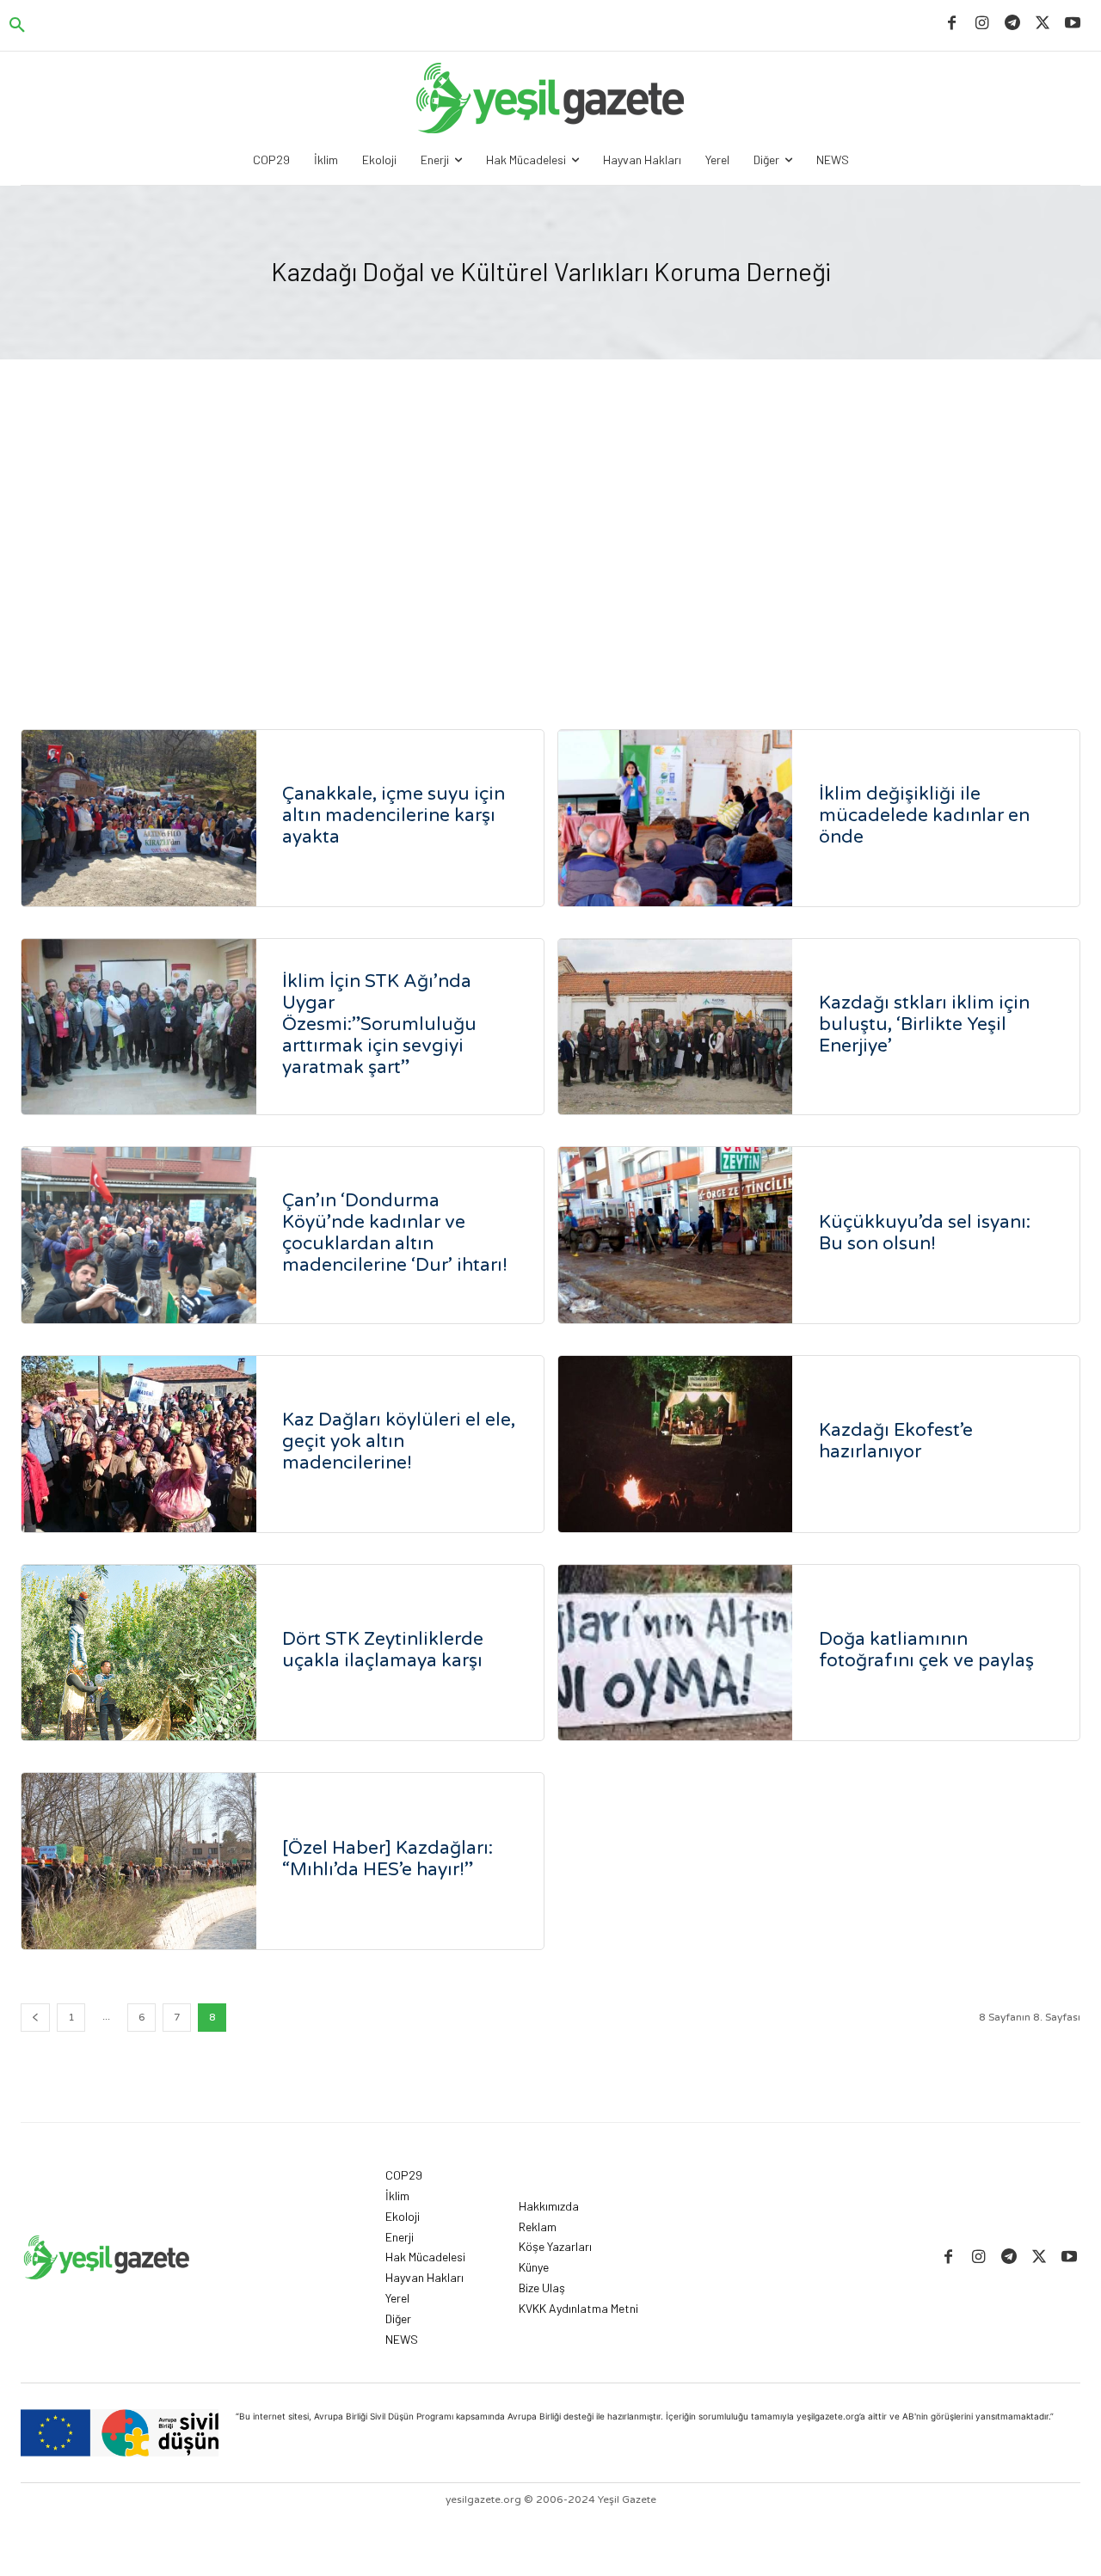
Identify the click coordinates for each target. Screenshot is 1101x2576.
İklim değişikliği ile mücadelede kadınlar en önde (924, 816)
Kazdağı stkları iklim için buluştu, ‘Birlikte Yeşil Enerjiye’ (924, 1024)
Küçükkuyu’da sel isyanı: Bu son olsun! (925, 1233)
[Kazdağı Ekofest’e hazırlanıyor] (676, 1444)
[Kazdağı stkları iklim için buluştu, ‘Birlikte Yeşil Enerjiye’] (676, 1027)
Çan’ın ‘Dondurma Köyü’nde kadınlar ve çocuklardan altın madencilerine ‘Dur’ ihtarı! (395, 1233)
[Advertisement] (550, 549)
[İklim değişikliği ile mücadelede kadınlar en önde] (676, 818)
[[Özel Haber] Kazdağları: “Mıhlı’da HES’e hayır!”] (139, 1861)
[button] (17, 26)
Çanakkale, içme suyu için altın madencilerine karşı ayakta (394, 816)
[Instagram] (982, 24)
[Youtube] (1073, 24)
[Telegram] (1012, 24)
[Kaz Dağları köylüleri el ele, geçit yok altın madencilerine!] (139, 1444)
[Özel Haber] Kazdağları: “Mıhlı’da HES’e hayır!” (388, 1859)
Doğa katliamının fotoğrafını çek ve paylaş (926, 1650)
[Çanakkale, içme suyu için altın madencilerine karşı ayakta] (139, 818)
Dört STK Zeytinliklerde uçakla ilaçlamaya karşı (383, 1650)
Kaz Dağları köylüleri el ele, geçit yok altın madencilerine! (399, 1441)
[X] (1043, 24)
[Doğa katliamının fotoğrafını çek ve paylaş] (676, 1653)
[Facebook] (952, 24)
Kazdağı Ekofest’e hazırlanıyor (896, 1441)
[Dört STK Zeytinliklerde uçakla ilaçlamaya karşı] (139, 1653)
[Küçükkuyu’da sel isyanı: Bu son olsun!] (676, 1235)
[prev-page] (35, 2018)
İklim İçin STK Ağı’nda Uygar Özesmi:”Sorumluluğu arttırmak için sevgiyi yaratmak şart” (379, 1024)
